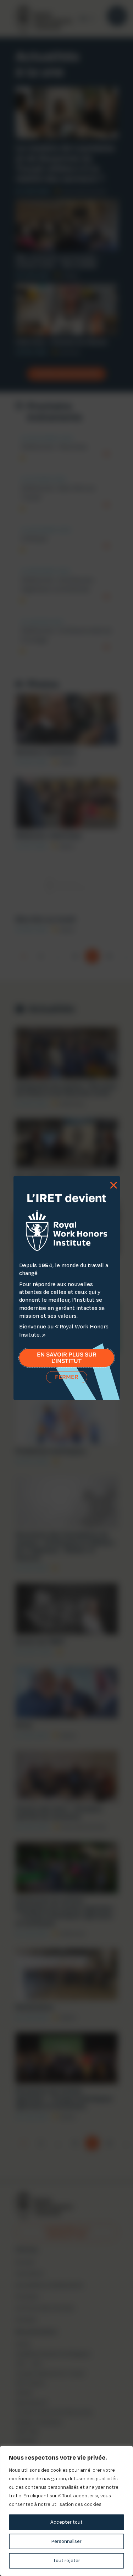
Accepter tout (66, 2522)
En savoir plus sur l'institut (67, 1358)
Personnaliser (66, 2541)
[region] (66, 2511)
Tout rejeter (66, 2561)
